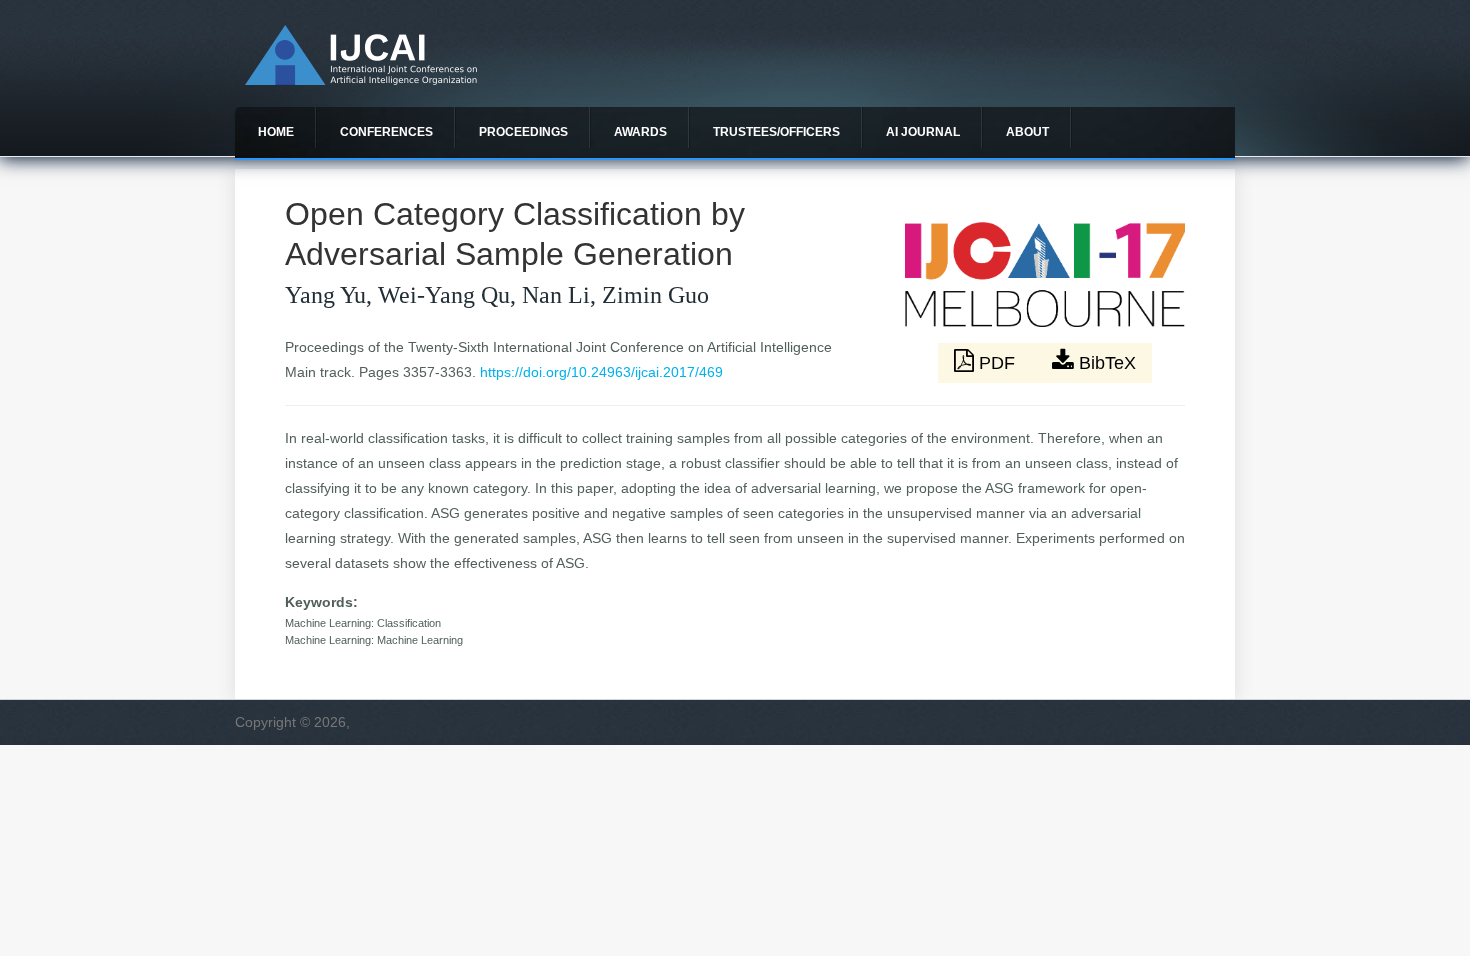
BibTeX (1105, 363)
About (1027, 132)
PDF (997, 363)
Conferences (386, 132)
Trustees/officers (776, 132)
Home (276, 132)
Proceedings (523, 132)
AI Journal (923, 132)
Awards (640, 132)
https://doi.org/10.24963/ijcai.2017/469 (601, 372)
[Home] (361, 80)
